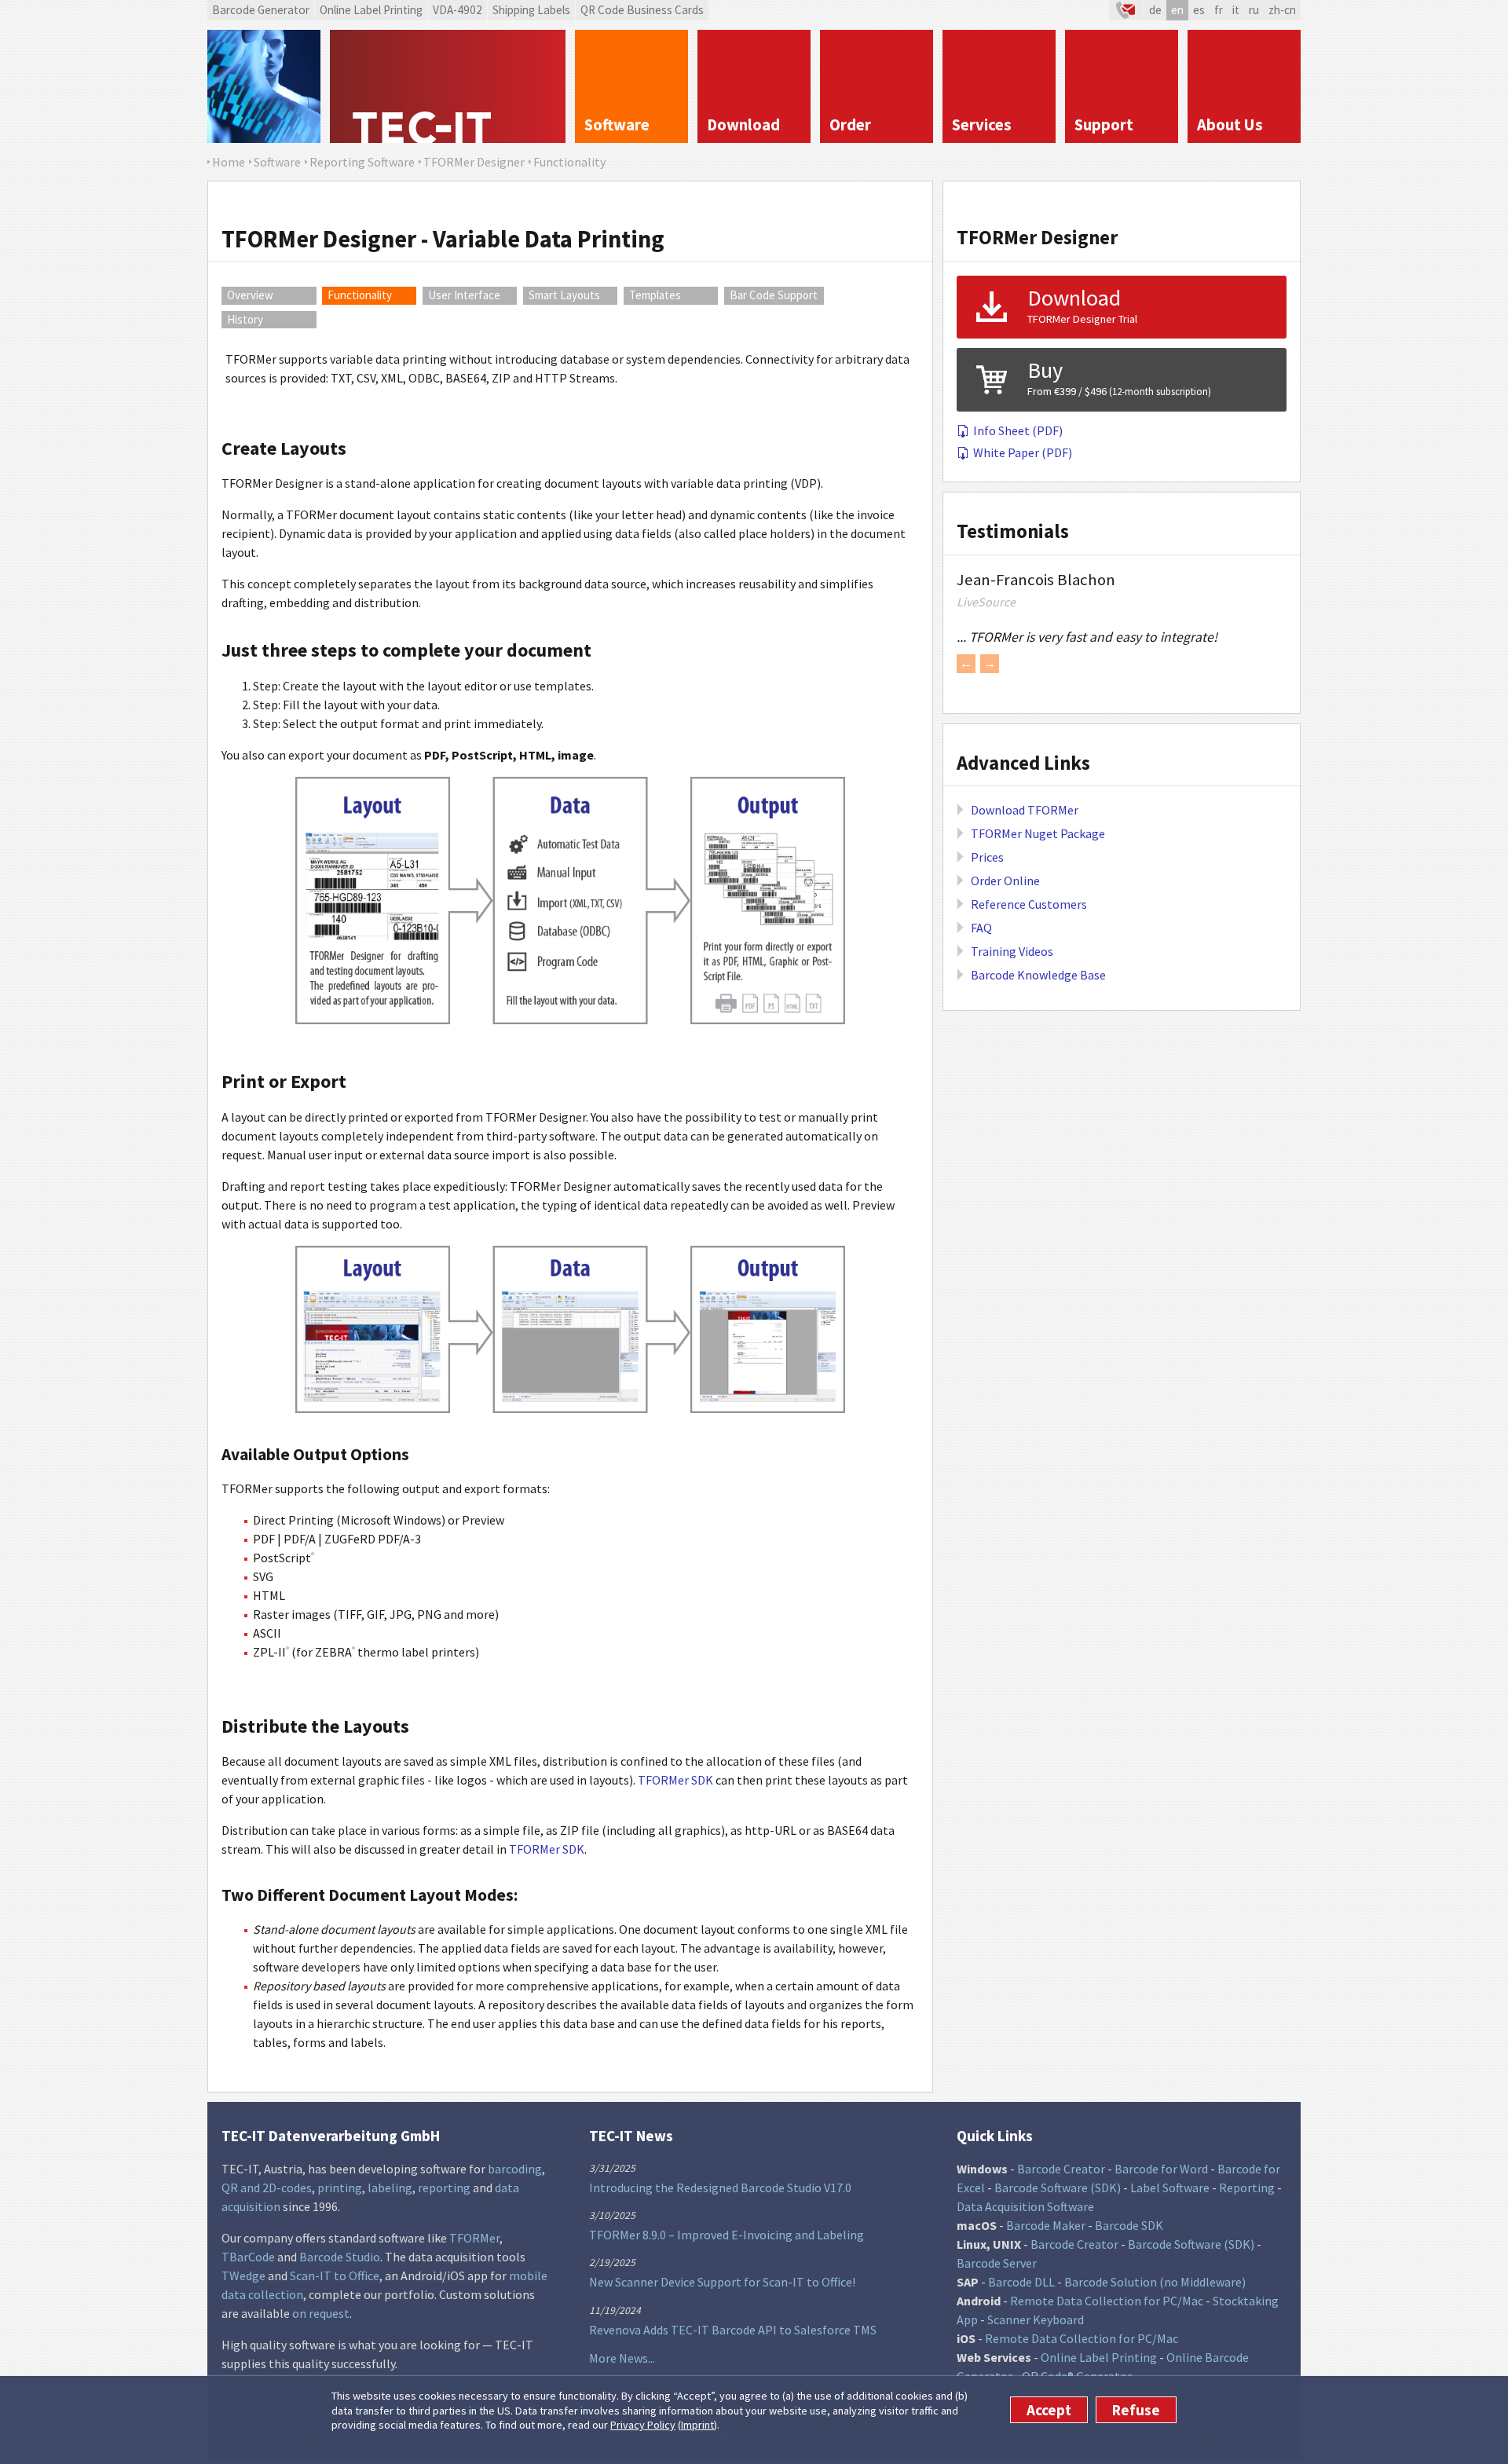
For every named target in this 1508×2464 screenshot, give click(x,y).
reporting (444, 2188)
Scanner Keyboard (1036, 2319)
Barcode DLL (1021, 2282)
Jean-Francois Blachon (1036, 580)
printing (340, 2188)
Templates (655, 295)
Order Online (1005, 881)
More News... (622, 2358)
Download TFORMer (1025, 810)
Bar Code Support (774, 295)
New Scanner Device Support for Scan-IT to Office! (722, 2282)
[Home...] (448, 86)
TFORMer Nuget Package (1038, 833)
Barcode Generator (261, 10)
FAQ (981, 928)
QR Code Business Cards (642, 10)
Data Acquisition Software (1025, 2206)
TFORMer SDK (675, 1780)
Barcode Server (997, 2263)
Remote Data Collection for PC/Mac (1107, 2301)
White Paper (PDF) (1023, 452)
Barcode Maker (1046, 2225)
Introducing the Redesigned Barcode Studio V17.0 (720, 2188)
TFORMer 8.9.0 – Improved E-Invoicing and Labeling (727, 2235)
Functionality (360, 295)
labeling (390, 2188)
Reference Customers (1029, 904)
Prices (987, 857)
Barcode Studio (340, 2257)
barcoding (515, 2169)
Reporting (1247, 2188)
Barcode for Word (1161, 2169)
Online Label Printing (371, 10)
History (245, 319)
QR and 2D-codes (267, 2188)
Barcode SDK (1129, 2225)
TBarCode (248, 2257)
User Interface (464, 295)
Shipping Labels (531, 10)
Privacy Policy (643, 2425)
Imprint (697, 2425)
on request (321, 2313)
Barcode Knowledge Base (1038, 975)
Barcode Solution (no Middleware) (1155, 2282)
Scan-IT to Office (335, 2275)
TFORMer (474, 2238)
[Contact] (1126, 10)
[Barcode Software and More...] (264, 86)
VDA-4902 (458, 10)
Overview (250, 295)
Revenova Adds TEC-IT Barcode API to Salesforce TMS (733, 2330)
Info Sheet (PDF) (1018, 430)
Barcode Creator (1061, 2169)
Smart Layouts (564, 295)
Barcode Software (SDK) (1058, 2188)
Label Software (1170, 2188)
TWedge (243, 2275)
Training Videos (1012, 951)
